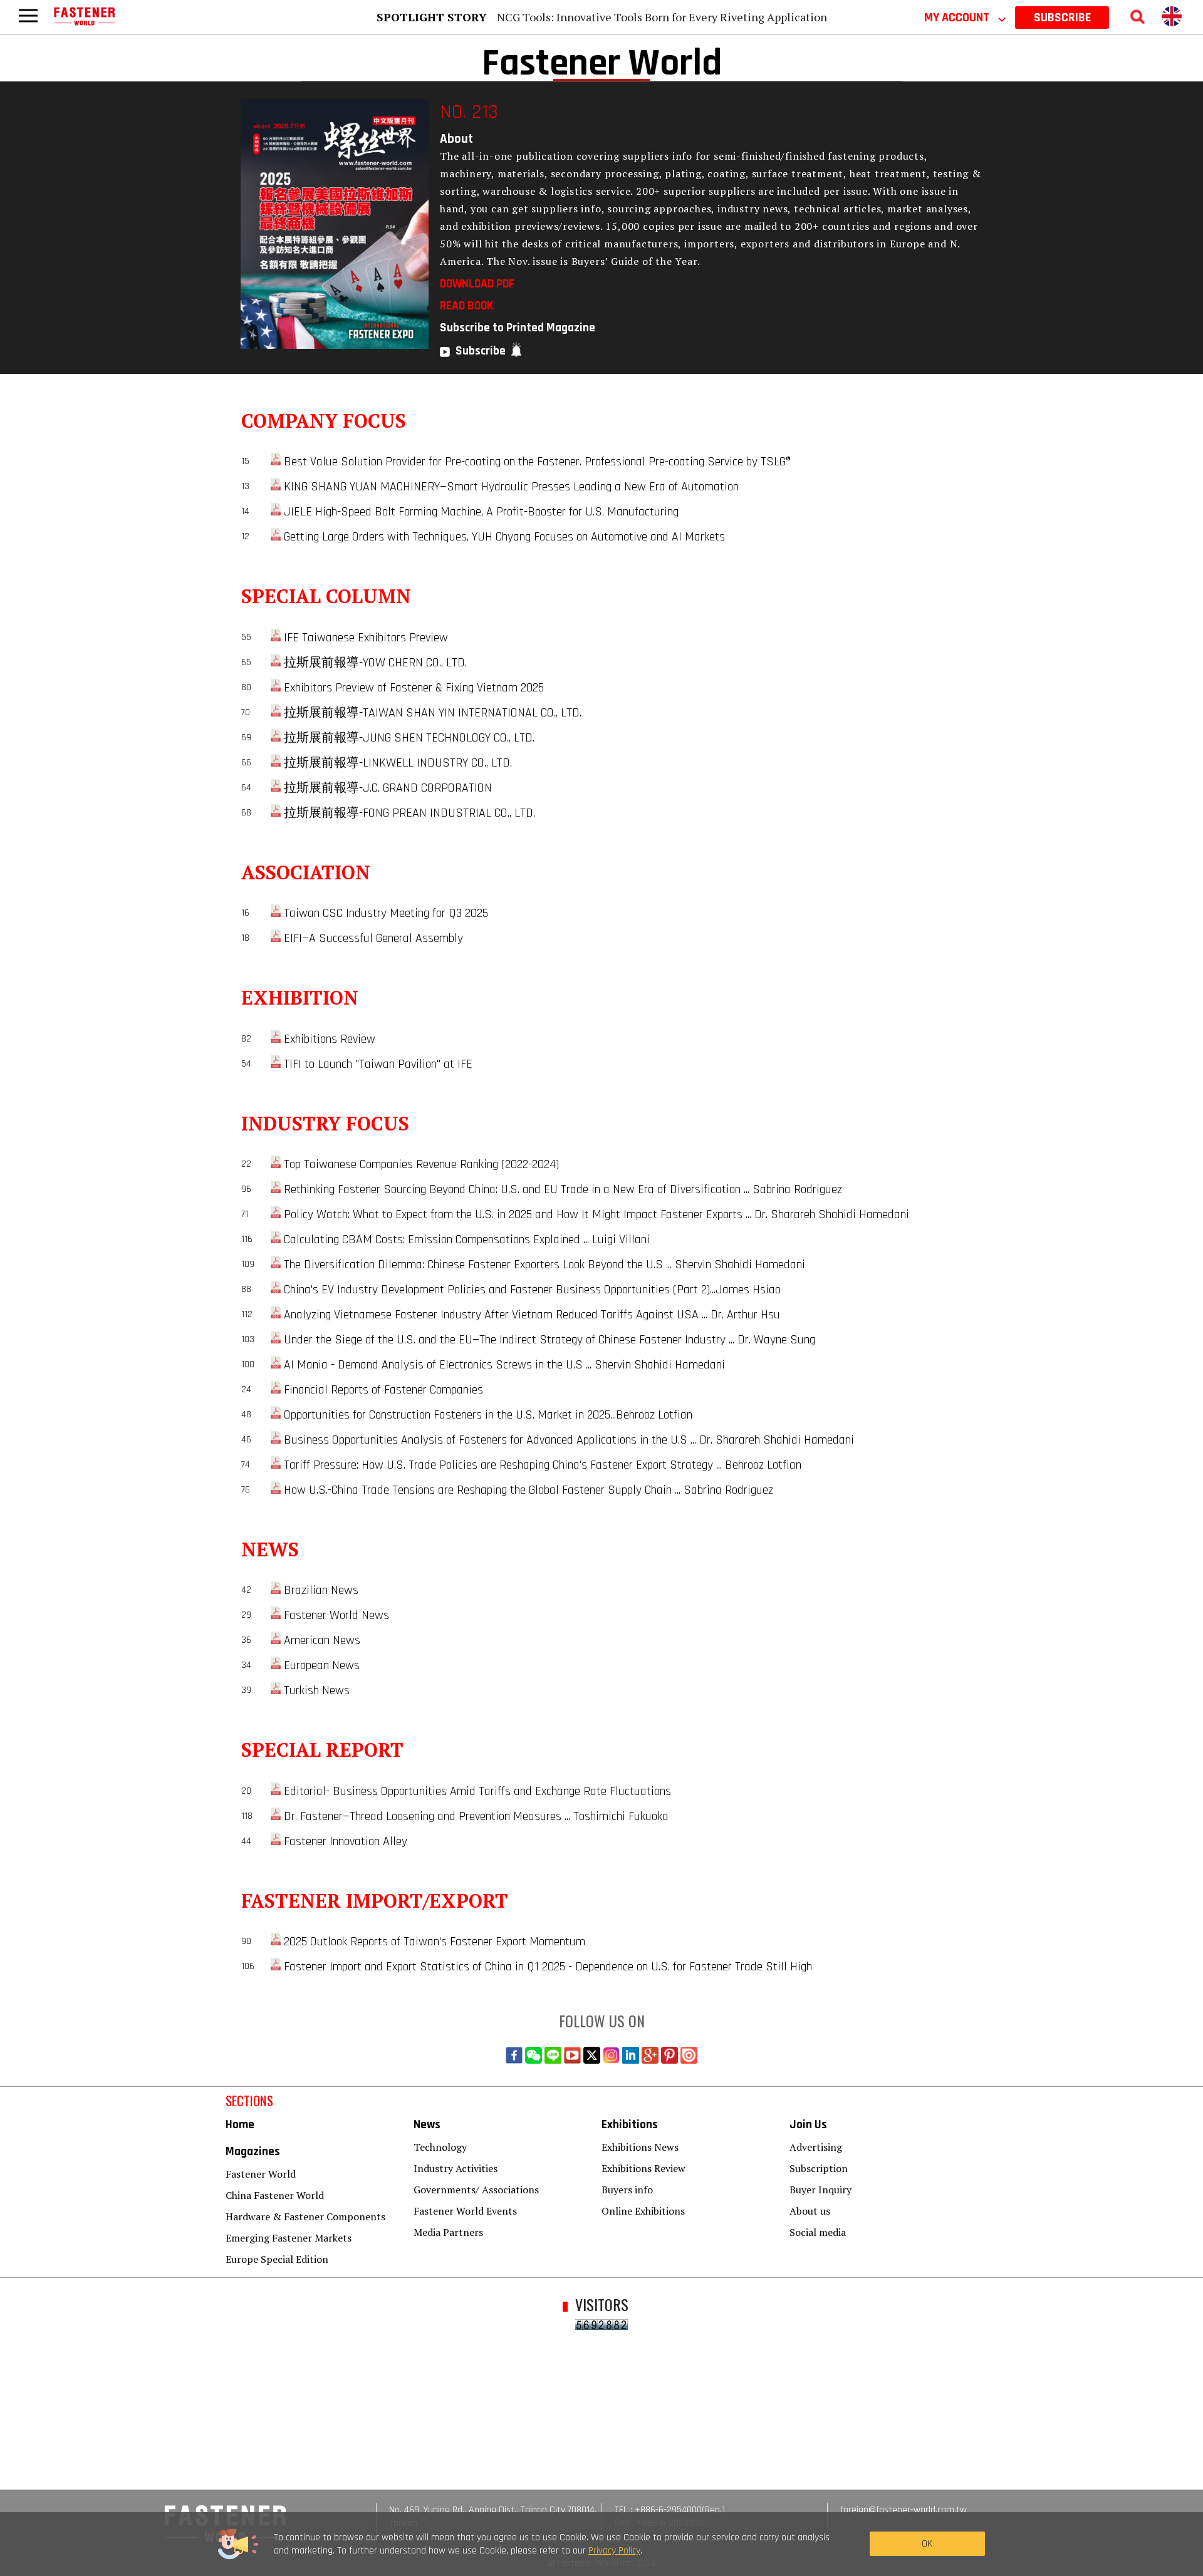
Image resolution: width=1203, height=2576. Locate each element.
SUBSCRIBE (1062, 18)
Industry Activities (456, 2168)
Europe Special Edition (277, 2259)
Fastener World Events (465, 2211)
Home (240, 2125)
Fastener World (261, 2174)
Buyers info (627, 2190)
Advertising (816, 2147)
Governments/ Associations (476, 2190)
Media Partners (448, 2232)
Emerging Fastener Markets (289, 2238)
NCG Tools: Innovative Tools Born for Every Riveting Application (662, 17)
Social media (818, 2232)
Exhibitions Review (643, 2168)
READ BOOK (466, 306)
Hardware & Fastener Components (305, 2216)
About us (810, 2211)
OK (927, 2544)
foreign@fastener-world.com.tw (904, 2510)
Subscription (819, 2168)
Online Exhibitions (643, 2211)
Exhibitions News (640, 2147)
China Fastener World (275, 2195)
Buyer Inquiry (820, 2190)
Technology (440, 2147)
